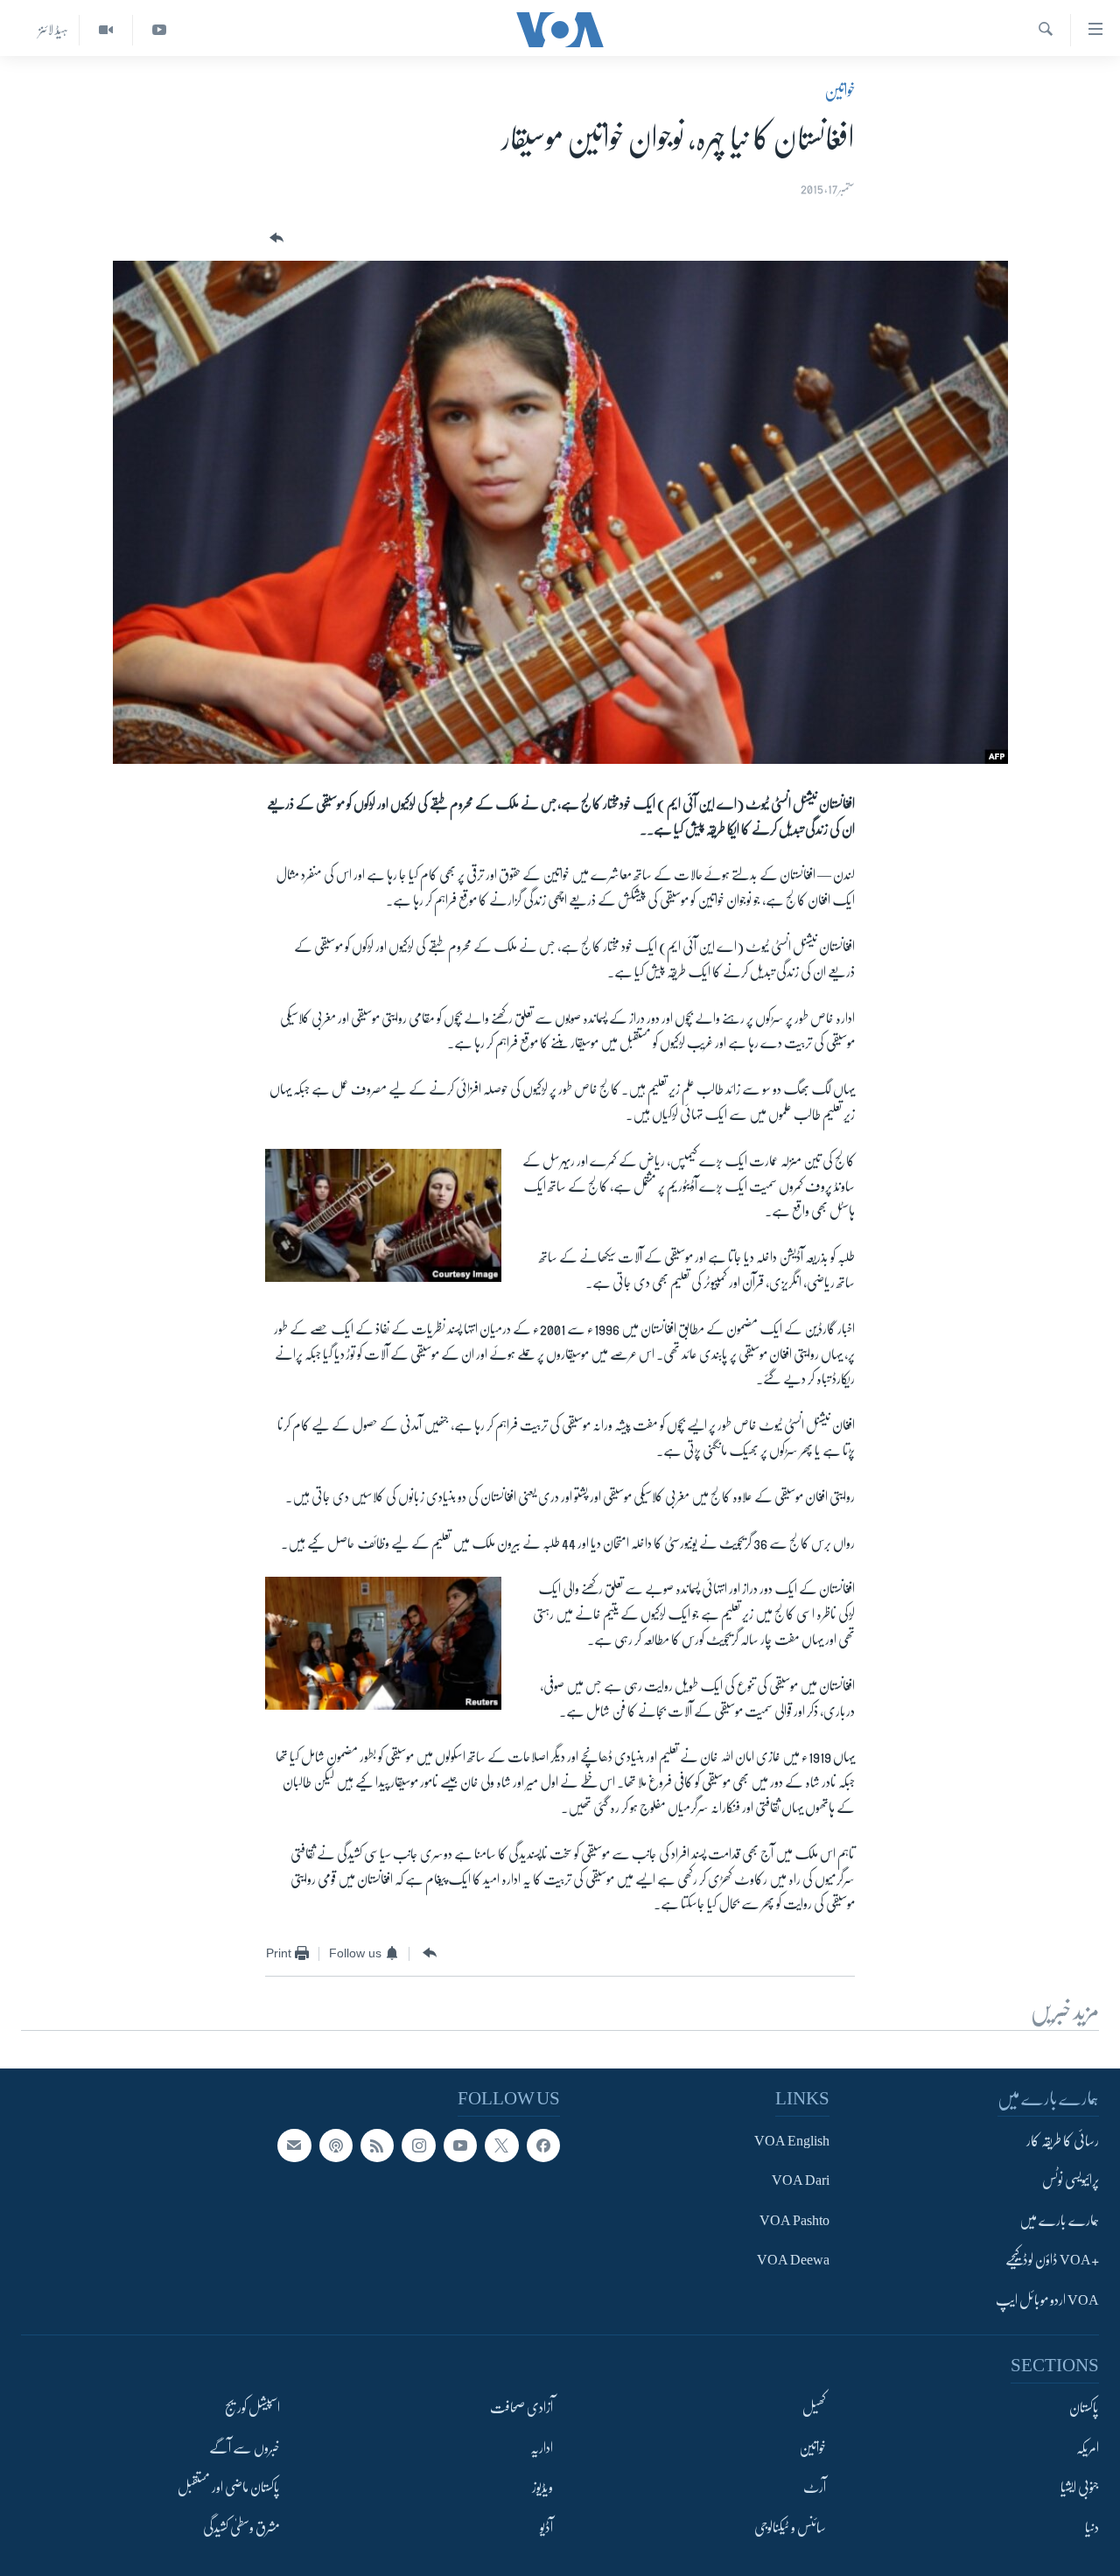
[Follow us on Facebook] (543, 2145)
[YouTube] (159, 30)
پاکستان (1084, 2408)
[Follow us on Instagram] (418, 2145)
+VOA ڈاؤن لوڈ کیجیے (1052, 2260)
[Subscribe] (294, 2145)
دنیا (1092, 2527)
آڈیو (546, 2527)
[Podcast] (336, 2145)
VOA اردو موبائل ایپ (1047, 2300)
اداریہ (542, 2447)
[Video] (105, 30)
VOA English (792, 2141)
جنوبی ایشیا (1080, 2488)
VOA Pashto (794, 2221)
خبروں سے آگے (245, 2447)
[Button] (275, 238)
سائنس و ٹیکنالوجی (790, 2527)
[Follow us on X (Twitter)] (501, 2145)
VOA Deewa (793, 2260)
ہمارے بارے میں (1059, 2221)
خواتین (840, 91)
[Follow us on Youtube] (460, 2145)
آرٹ (815, 2488)
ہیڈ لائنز (53, 30)
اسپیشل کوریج (252, 2408)
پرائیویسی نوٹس (1071, 2180)
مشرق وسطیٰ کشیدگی (241, 2527)
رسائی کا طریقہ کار (1063, 2141)
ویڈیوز (542, 2488)
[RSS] (377, 2145)
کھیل (814, 2408)
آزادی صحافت (521, 2408)
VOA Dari (801, 2180)
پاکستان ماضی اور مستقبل (229, 2488)
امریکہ (1088, 2447)
